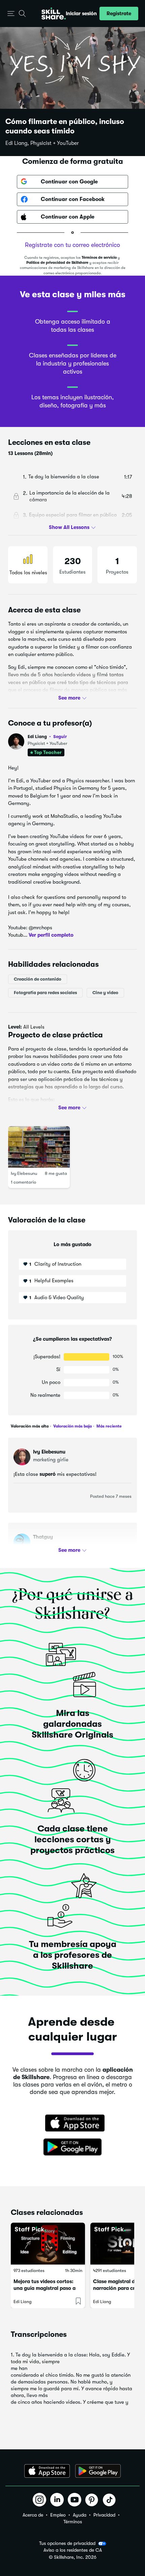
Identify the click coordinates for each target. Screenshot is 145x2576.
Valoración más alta (30, 1426)
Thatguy (43, 1537)
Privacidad (104, 2515)
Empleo (58, 2515)
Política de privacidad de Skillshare (57, 263)
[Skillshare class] (48, 2244)
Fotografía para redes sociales (45, 993)
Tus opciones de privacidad (67, 2543)
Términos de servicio (99, 258)
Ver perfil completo (51, 935)
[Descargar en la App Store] (72, 2124)
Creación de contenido (38, 979)
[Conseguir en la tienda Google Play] (72, 2147)
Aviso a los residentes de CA (73, 2550)
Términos (73, 2522)
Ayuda (80, 2515)
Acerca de (33, 2515)
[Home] (54, 14)
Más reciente (109, 1426)
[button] (11, 14)
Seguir (60, 736)
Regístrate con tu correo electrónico (72, 245)
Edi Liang (47, 737)
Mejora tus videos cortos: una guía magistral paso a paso (45, 2288)
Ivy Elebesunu (24, 1174)
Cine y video (105, 993)
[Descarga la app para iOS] (47, 2471)
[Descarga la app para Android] (98, 2471)
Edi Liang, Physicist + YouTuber (42, 143)
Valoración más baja (72, 1426)
